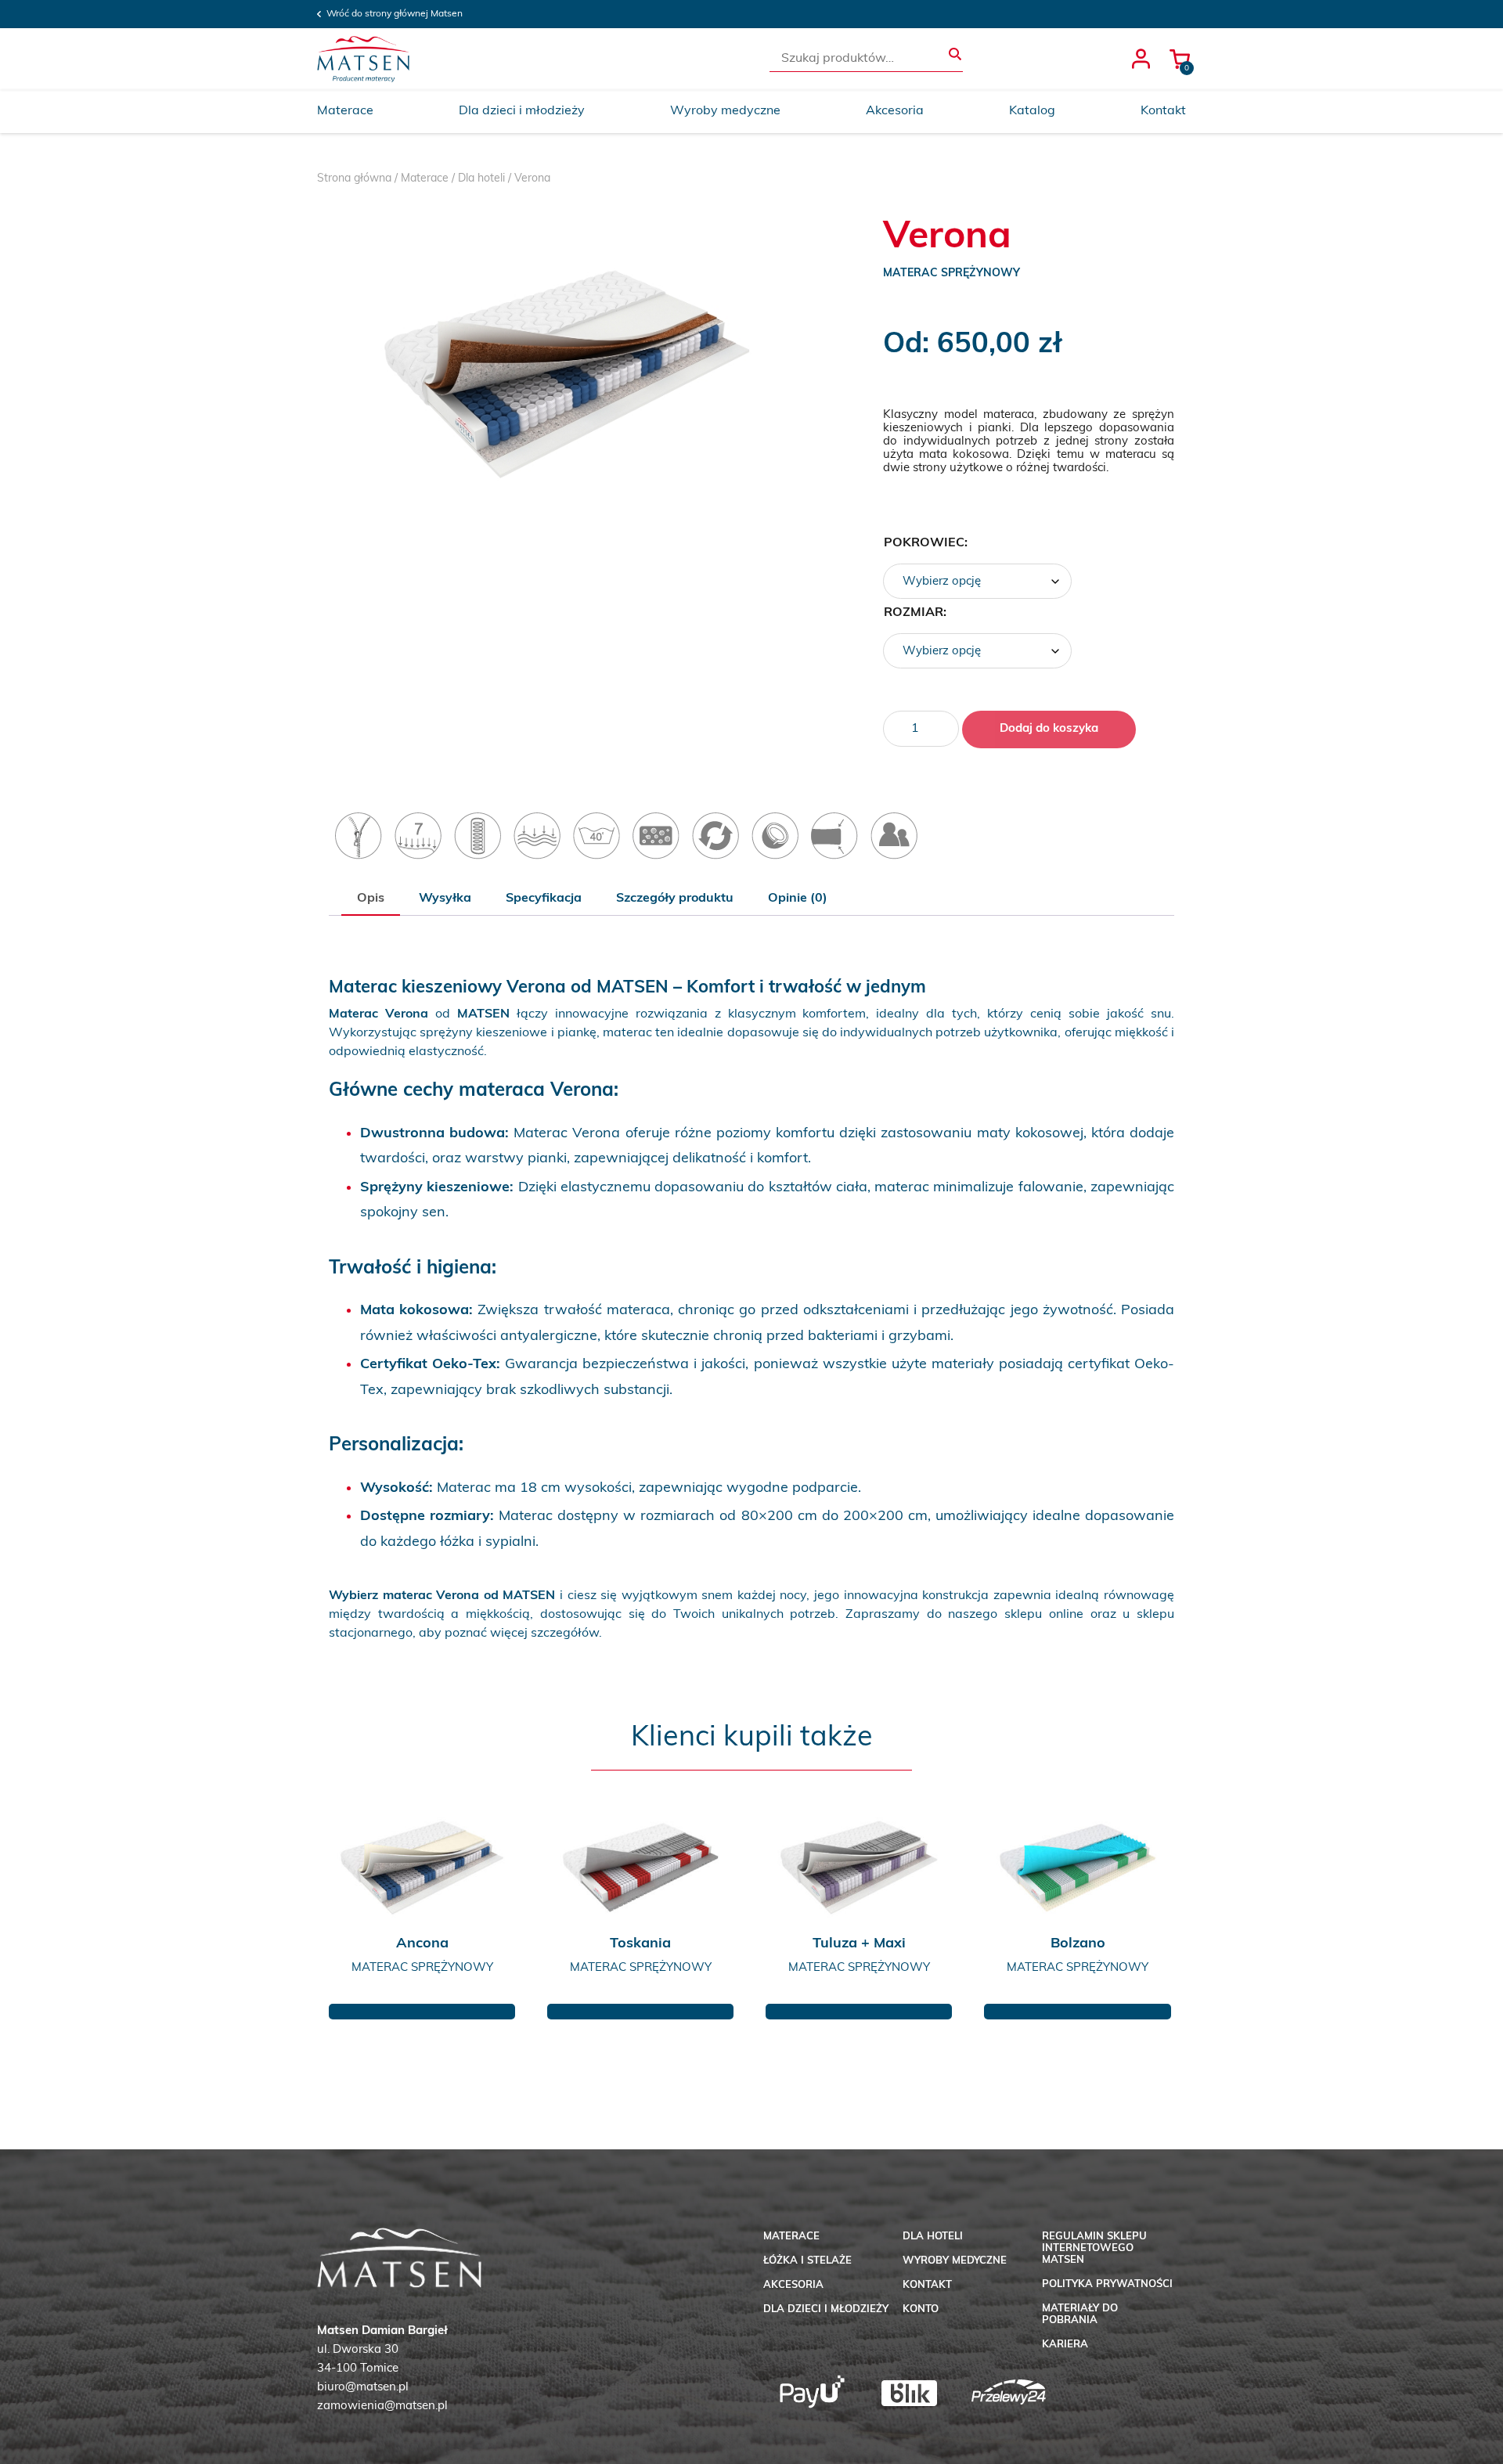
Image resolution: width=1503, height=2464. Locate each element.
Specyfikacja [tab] (544, 899)
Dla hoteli (481, 179)
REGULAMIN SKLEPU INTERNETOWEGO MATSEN (1094, 2248)
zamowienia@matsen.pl (382, 2406)
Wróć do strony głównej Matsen (395, 14)
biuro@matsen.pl (363, 2388)
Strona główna (354, 179)
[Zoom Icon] (566, 373)
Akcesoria (895, 111)
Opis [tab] (371, 899)
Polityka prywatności (1107, 2284)
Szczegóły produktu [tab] (675, 899)
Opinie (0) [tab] (798, 899)
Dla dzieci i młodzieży (522, 111)
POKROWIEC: (926, 543)
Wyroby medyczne (725, 111)
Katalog (1032, 111)
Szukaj (955, 55)
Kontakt (1163, 111)
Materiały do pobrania (1080, 2315)
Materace (345, 111)
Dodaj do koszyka (1049, 729)
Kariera (1065, 2345)
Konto (921, 2309)
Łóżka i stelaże (807, 2261)
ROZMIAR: (915, 613)
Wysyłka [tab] (445, 899)
